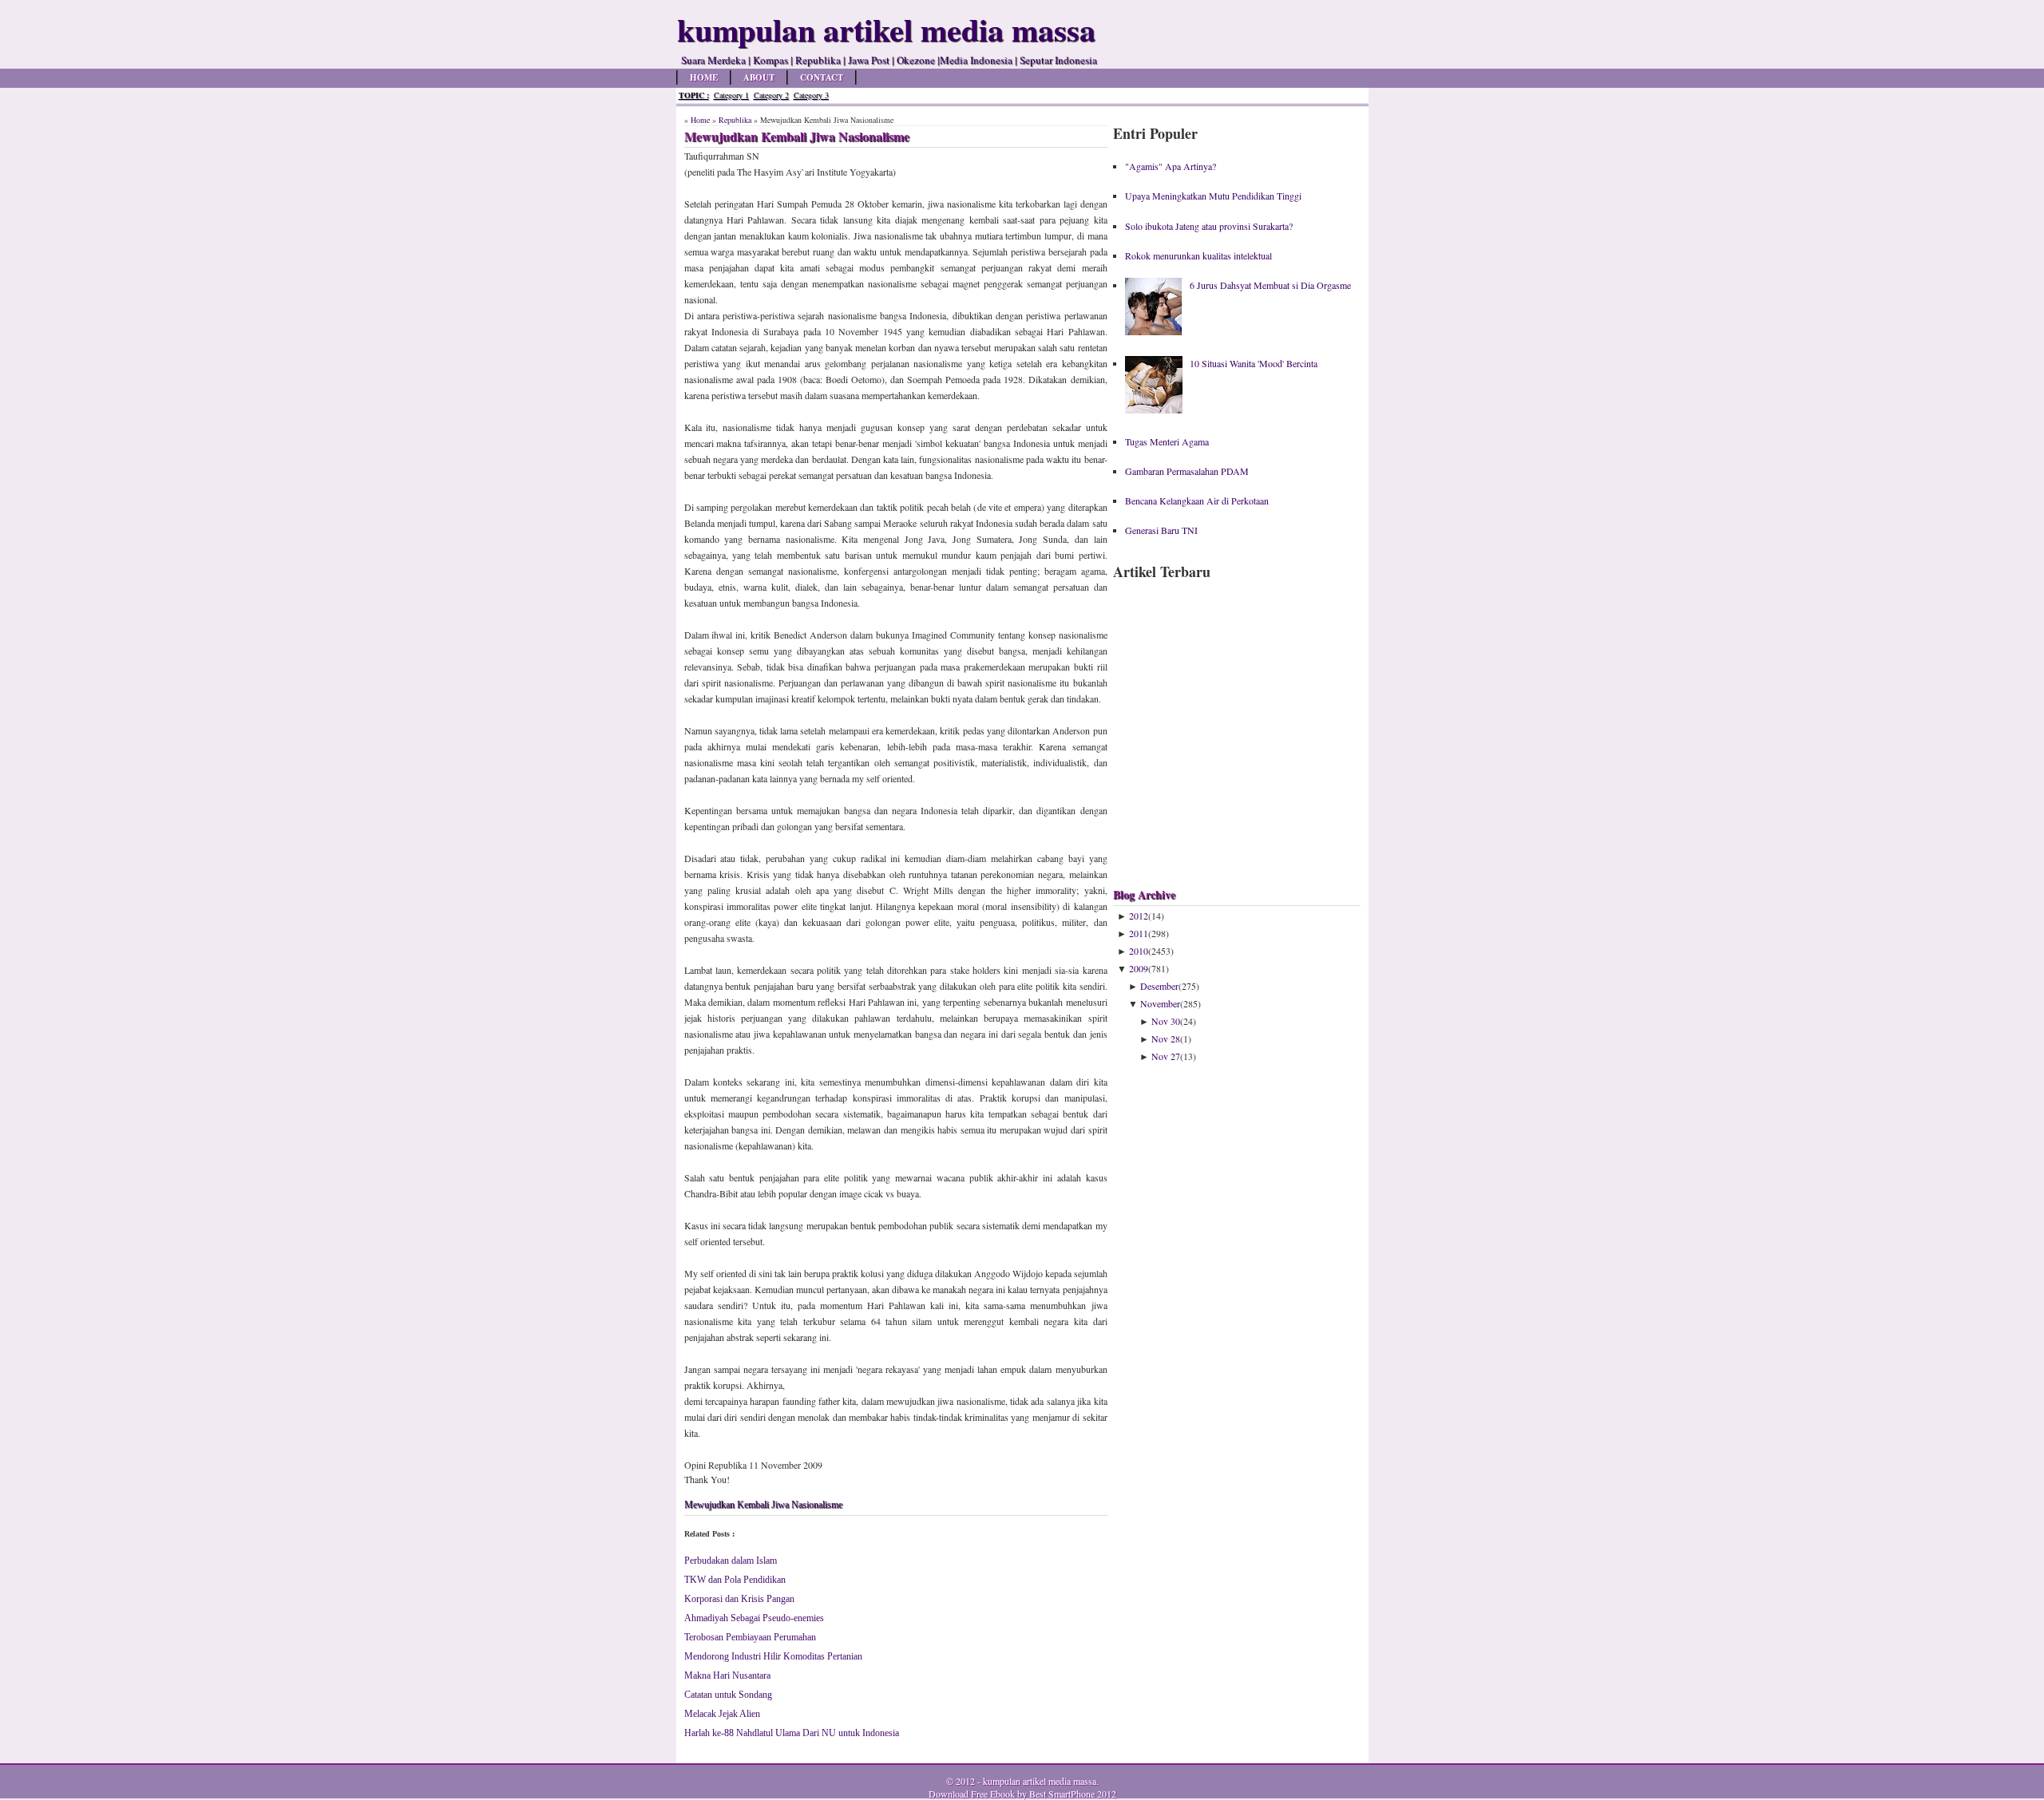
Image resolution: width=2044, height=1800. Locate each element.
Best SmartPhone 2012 (1073, 1794)
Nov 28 (1166, 1038)
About (759, 77)
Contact (822, 77)
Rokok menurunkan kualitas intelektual (1198, 255)
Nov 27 (1166, 1056)
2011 (1139, 933)
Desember (1159, 986)
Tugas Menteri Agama (1167, 441)
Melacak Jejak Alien (722, 1714)
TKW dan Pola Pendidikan (735, 1580)
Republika (735, 120)
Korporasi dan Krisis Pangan (739, 1599)
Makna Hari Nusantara (727, 1675)
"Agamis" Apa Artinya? (1171, 166)
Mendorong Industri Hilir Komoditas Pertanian (773, 1656)
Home (704, 77)
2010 (1139, 951)
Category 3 (811, 95)
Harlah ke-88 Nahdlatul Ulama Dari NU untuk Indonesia (792, 1733)
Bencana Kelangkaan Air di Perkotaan (1197, 500)
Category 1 (731, 95)
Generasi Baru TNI (1161, 530)
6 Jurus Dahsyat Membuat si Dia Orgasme (1270, 285)
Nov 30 (1166, 1021)
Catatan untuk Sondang (728, 1695)
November (1160, 1003)
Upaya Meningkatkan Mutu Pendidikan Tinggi (1213, 196)
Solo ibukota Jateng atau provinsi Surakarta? (1209, 226)
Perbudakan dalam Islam (731, 1561)
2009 (1139, 968)
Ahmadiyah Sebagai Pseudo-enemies (754, 1618)
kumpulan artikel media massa (1040, 1781)
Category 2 (771, 95)
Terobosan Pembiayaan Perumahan (750, 1637)
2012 (1139, 916)
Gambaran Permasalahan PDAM (1187, 471)
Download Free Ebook (972, 1794)
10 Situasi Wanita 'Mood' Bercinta (1254, 363)
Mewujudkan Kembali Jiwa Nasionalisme (763, 1505)
